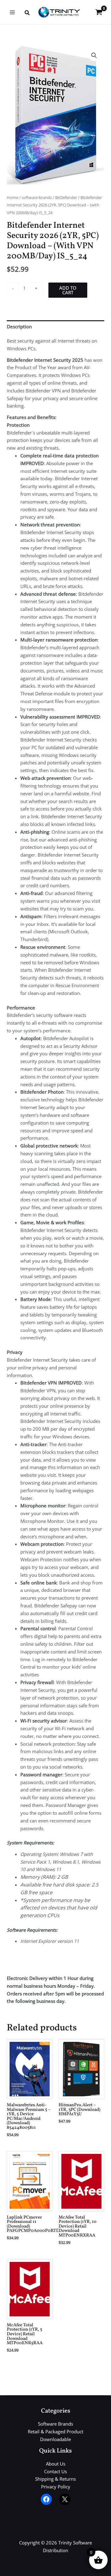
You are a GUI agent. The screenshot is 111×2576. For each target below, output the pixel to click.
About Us (56, 2464)
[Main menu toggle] (12, 12)
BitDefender (66, 197)
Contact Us (55, 2471)
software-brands (37, 197)
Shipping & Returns (55, 2479)
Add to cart (68, 290)
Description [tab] (19, 326)
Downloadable (55, 2439)
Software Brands (55, 2424)
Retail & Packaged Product (55, 2431)
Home (12, 197)
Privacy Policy (56, 2487)
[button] (27, 13)
